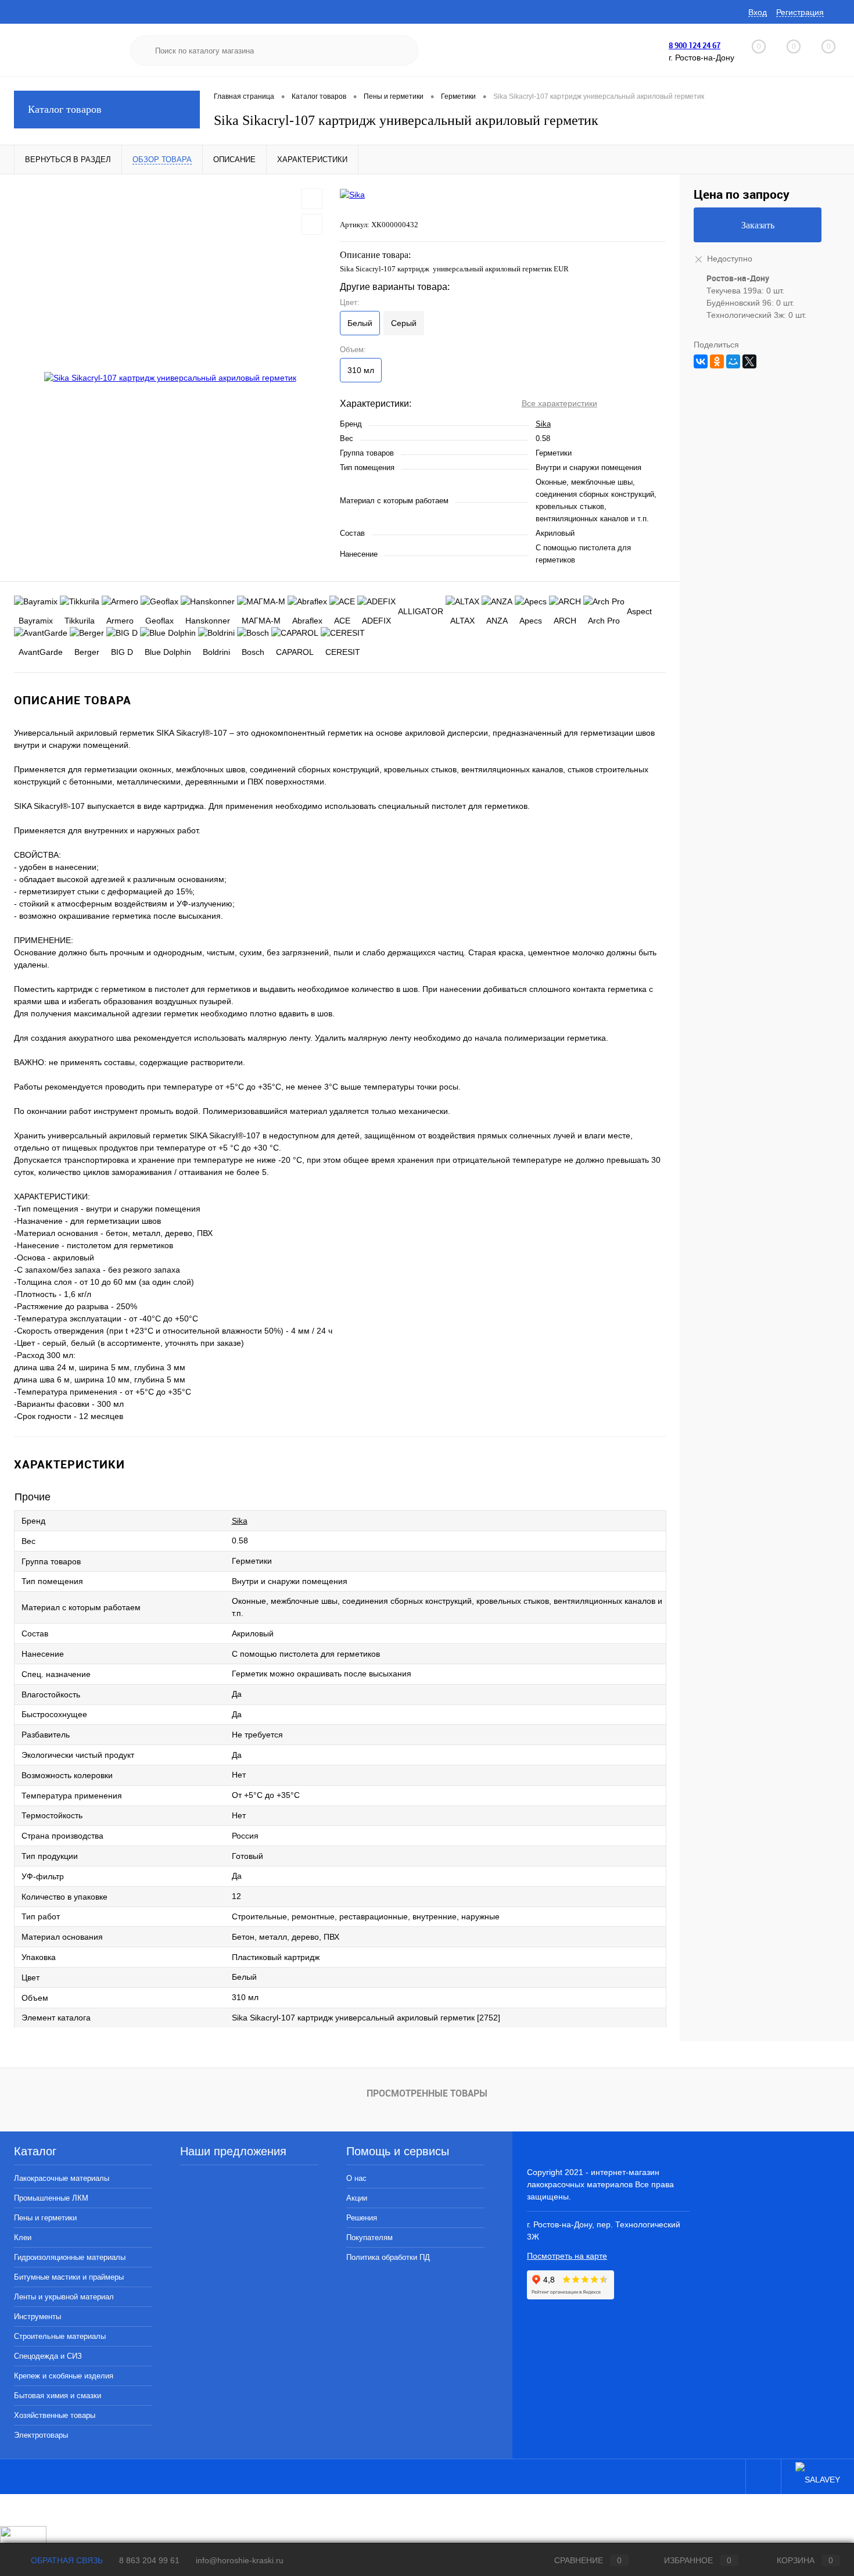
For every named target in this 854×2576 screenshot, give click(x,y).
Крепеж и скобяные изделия (64, 2376)
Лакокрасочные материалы (62, 2178)
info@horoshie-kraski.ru (240, 2560)
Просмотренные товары (427, 2093)
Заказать (758, 225)
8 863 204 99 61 (149, 2560)
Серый (404, 323)
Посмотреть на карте (567, 2256)
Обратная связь (66, 2560)
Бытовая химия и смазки (58, 2396)
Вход (758, 12)
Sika (543, 424)
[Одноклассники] (717, 361)
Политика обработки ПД (388, 2257)
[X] (749, 361)
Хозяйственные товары (55, 2415)
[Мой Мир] (733, 361)
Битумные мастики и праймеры (69, 2277)
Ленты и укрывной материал (64, 2297)
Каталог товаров (65, 109)
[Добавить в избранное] (312, 199)
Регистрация (800, 12)
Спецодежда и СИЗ (48, 2356)
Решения (362, 2218)
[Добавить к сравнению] (312, 224)
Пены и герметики (45, 2218)
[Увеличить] (170, 378)
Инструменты (37, 2317)
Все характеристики (559, 403)
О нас (356, 2178)
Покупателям (369, 2238)
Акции (357, 2198)
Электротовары (41, 2435)
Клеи (23, 2238)
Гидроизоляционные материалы (70, 2257)
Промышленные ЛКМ (51, 2198)
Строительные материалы (60, 2336)
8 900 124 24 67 (695, 45)
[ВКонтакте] (701, 361)
